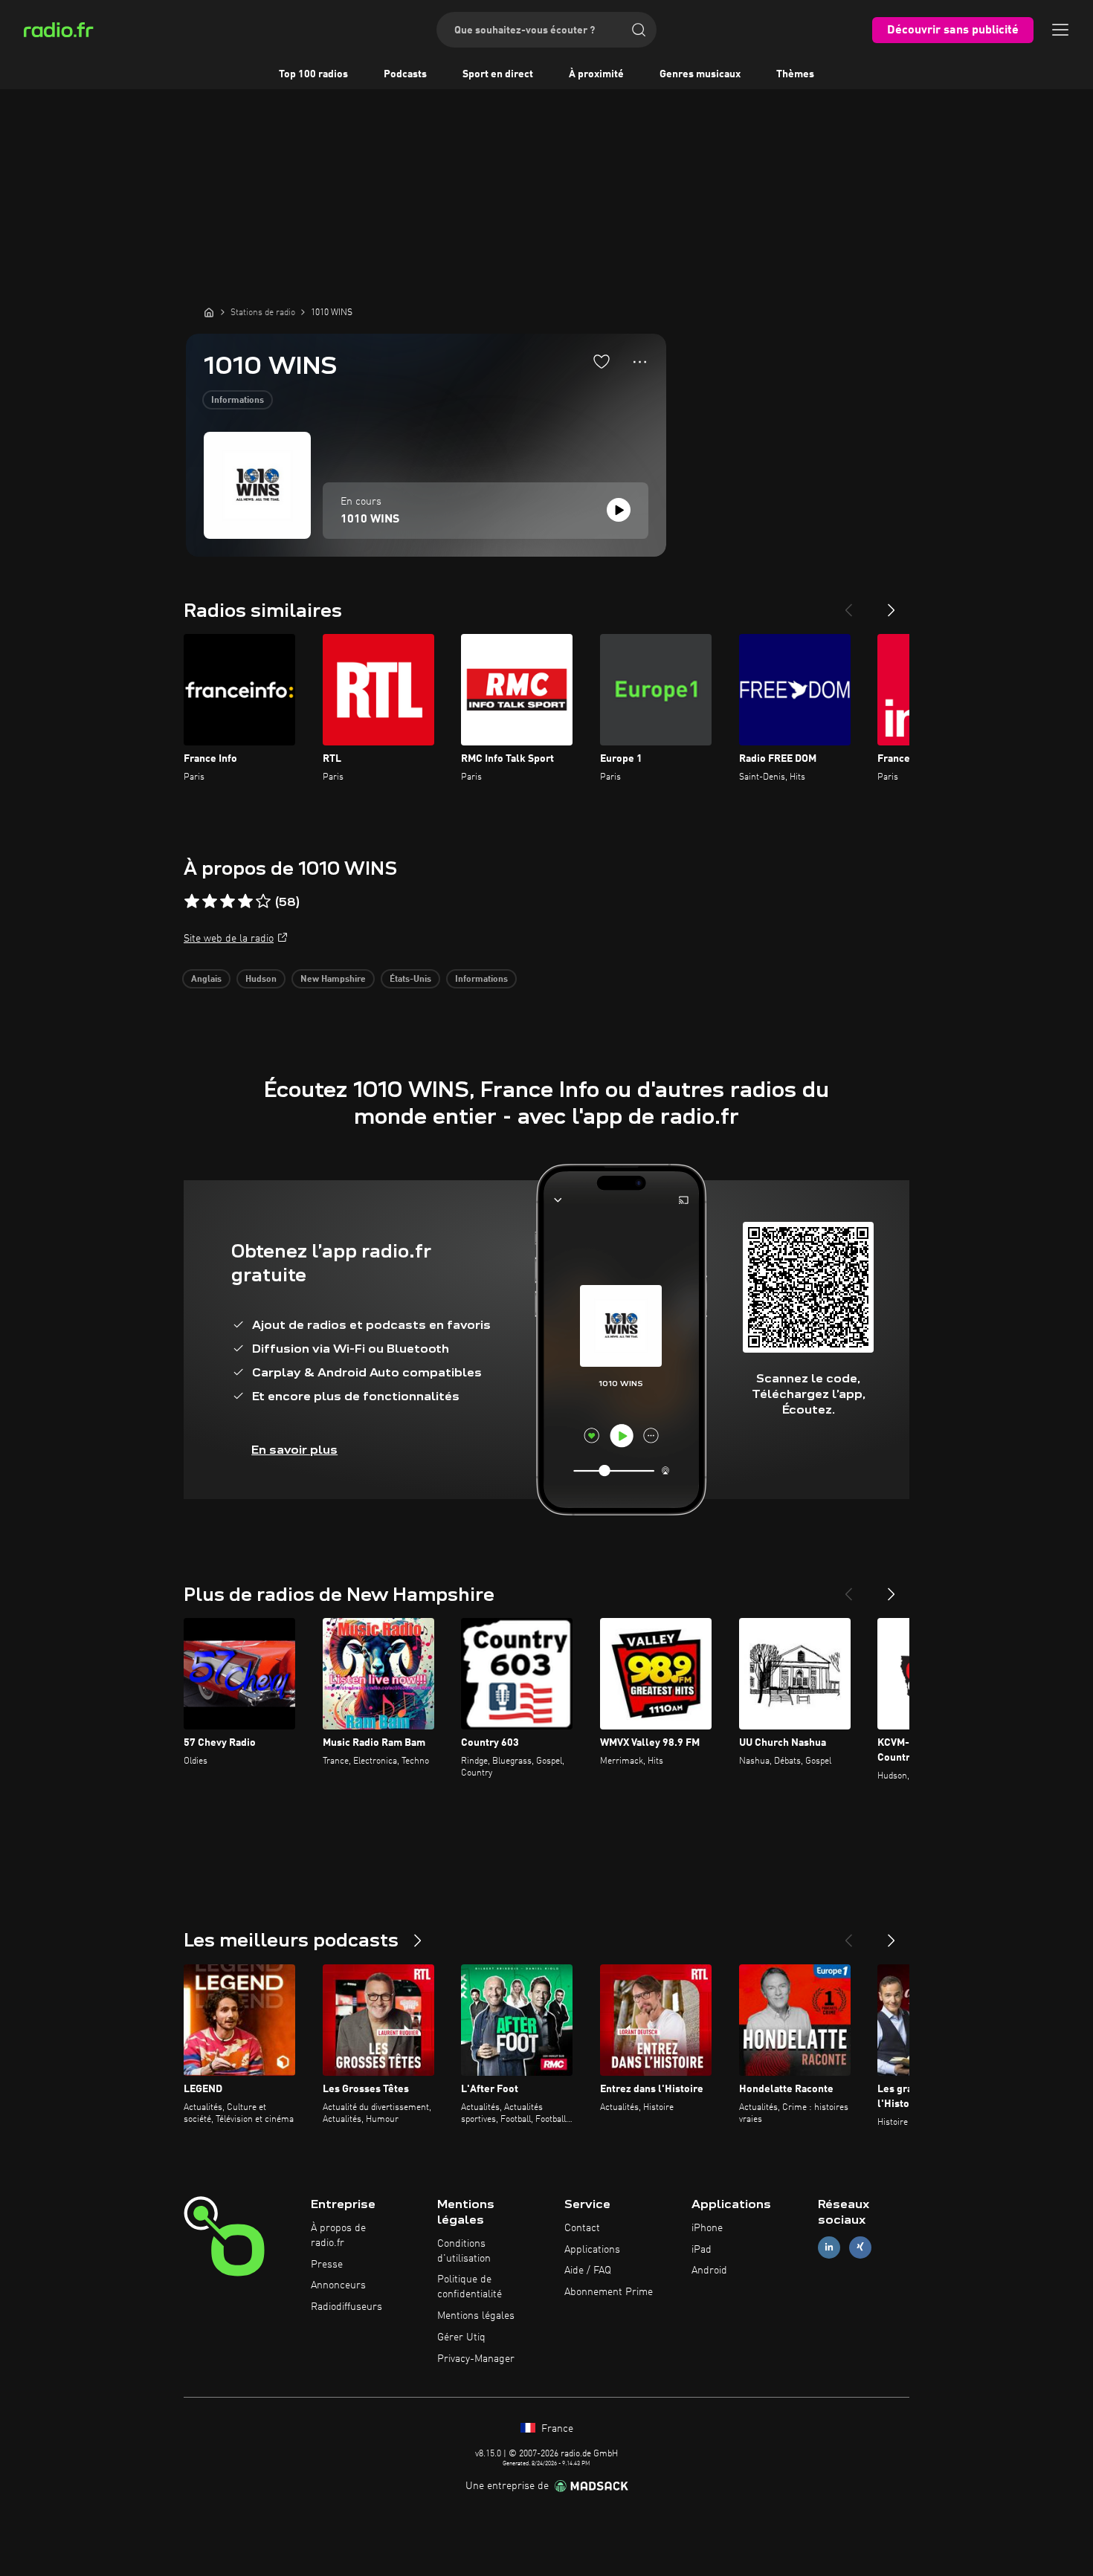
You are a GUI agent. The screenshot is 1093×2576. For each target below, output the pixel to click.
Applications (592, 2250)
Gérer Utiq (461, 2337)
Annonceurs (338, 2285)
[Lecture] (619, 510)
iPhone (707, 2228)
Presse (327, 2265)
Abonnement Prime (609, 2292)
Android (709, 2271)
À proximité (596, 74)
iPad (702, 2250)
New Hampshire (333, 980)
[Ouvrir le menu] (1060, 30)
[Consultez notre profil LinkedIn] (829, 2247)
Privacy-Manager (476, 2359)
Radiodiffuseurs (346, 2307)
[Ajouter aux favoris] (602, 361)
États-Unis (410, 980)
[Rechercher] (639, 30)
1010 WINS (370, 520)
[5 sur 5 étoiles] (263, 902)
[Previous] (848, 604)
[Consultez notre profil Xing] (860, 2247)
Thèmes (795, 74)
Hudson (261, 980)
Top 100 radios (313, 74)
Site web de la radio (229, 939)
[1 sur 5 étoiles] (192, 902)
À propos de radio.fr (338, 2236)
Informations (238, 401)
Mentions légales (476, 2316)
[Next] (892, 604)
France (556, 2429)
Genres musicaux (700, 74)
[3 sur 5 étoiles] (228, 902)
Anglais (206, 980)
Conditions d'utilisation (464, 2251)
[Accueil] (209, 312)
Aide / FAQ (588, 2271)
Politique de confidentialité (470, 2287)
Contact (582, 2228)
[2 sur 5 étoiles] (210, 902)
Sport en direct (498, 74)
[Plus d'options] (640, 362)
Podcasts (405, 74)
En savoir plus (294, 1450)
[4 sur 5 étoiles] (245, 902)
